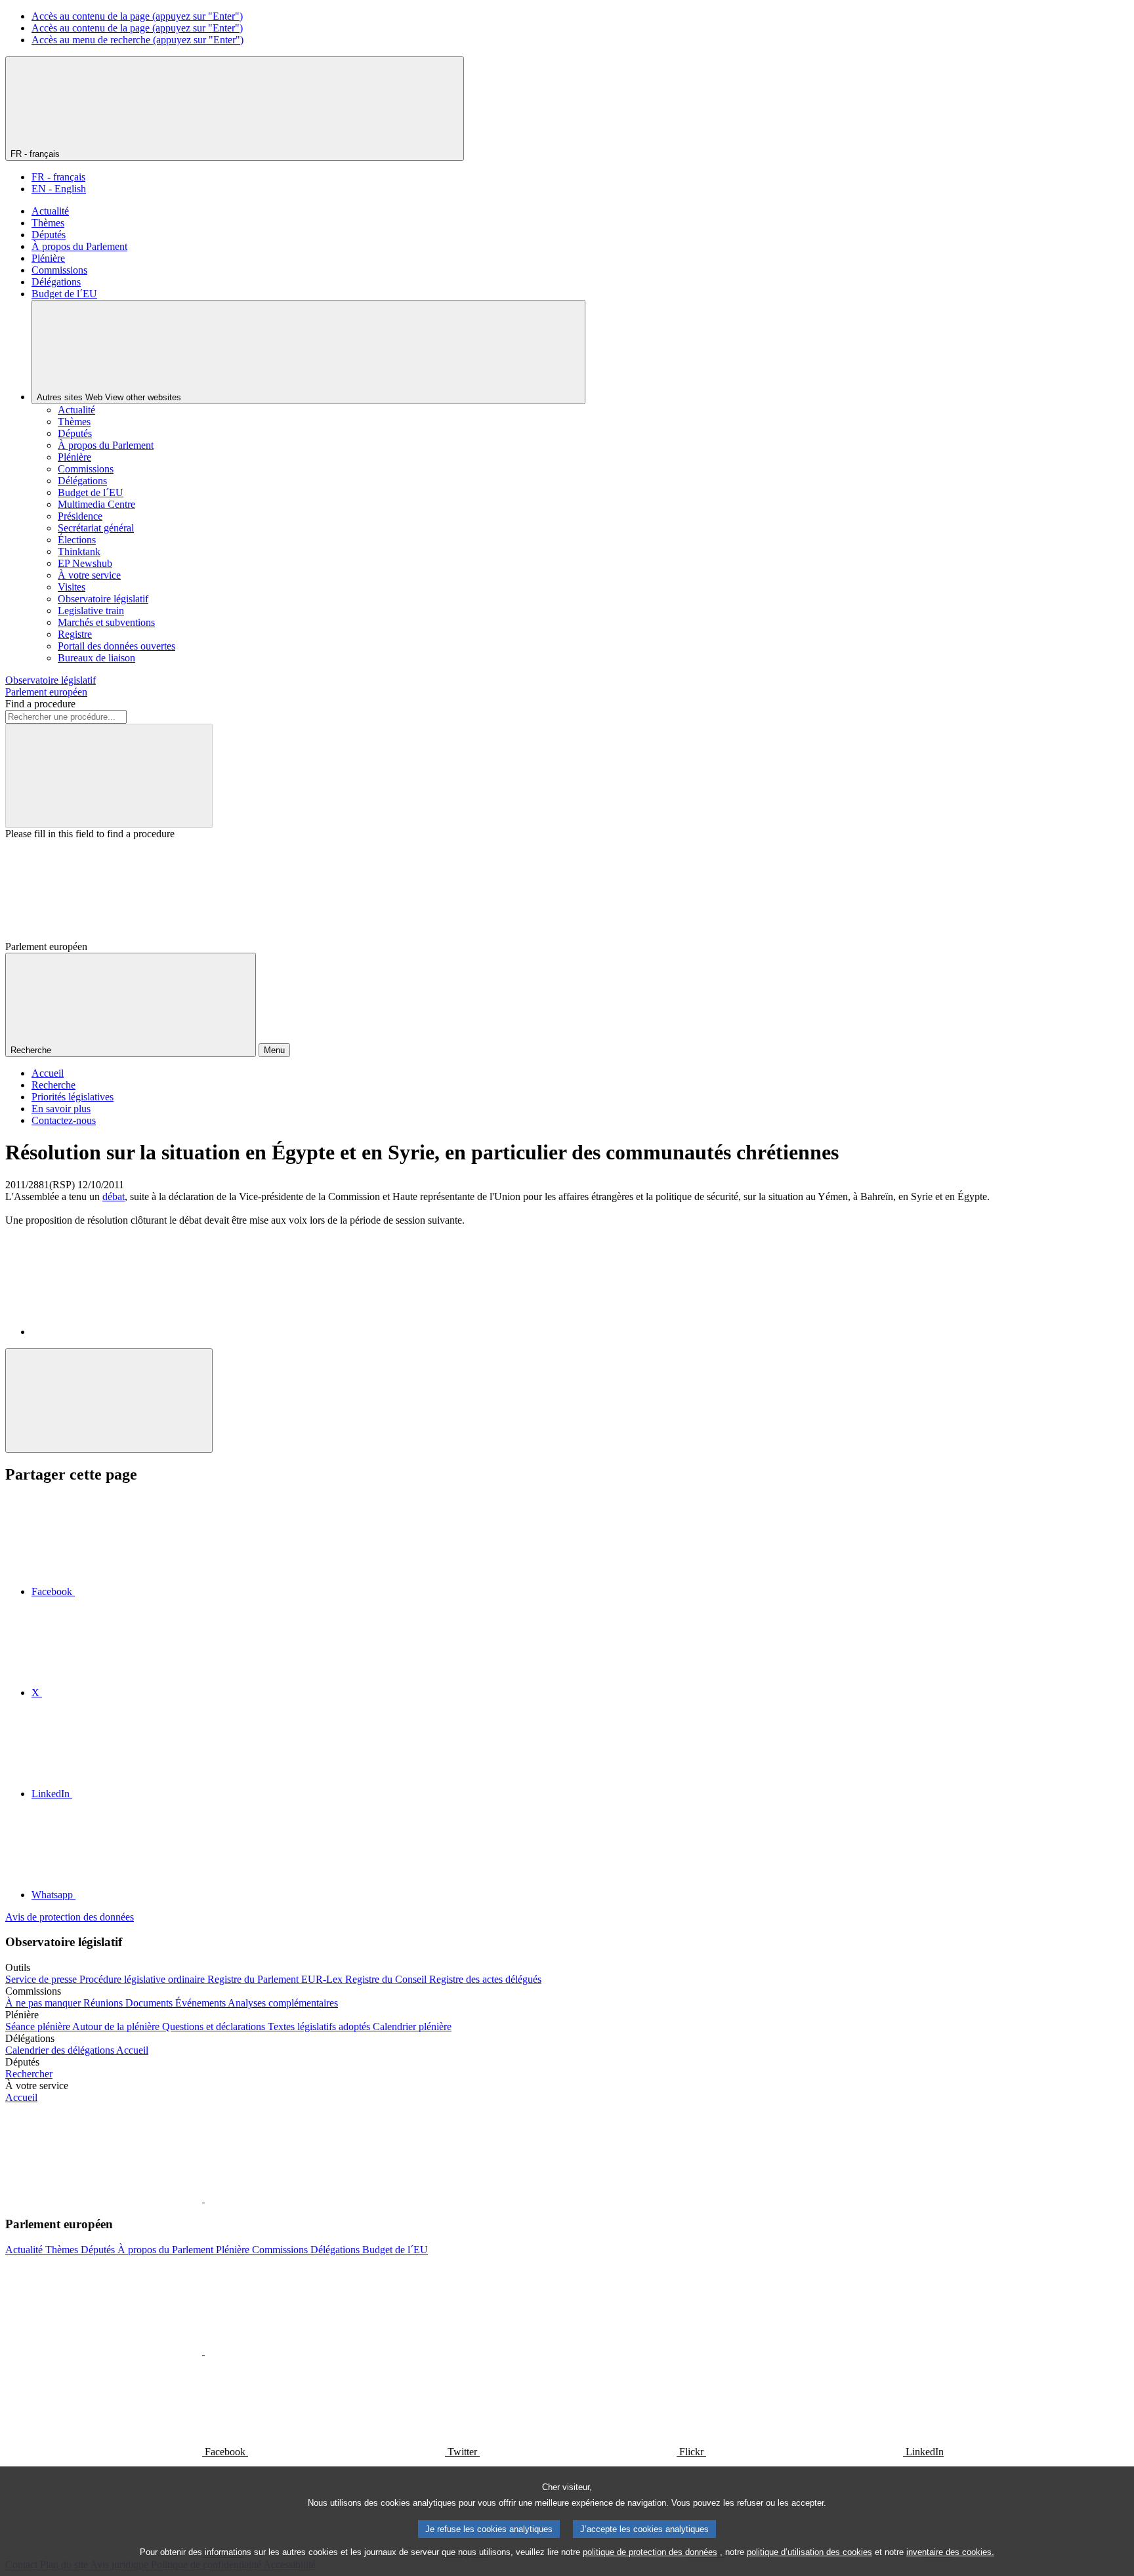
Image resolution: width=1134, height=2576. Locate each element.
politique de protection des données (650, 2552)
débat (114, 1196)
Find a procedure (40, 704)
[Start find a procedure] (109, 776)
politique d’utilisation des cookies (809, 2552)
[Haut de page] (109, 1401)
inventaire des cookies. (950, 2552)
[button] (203, 2198)
